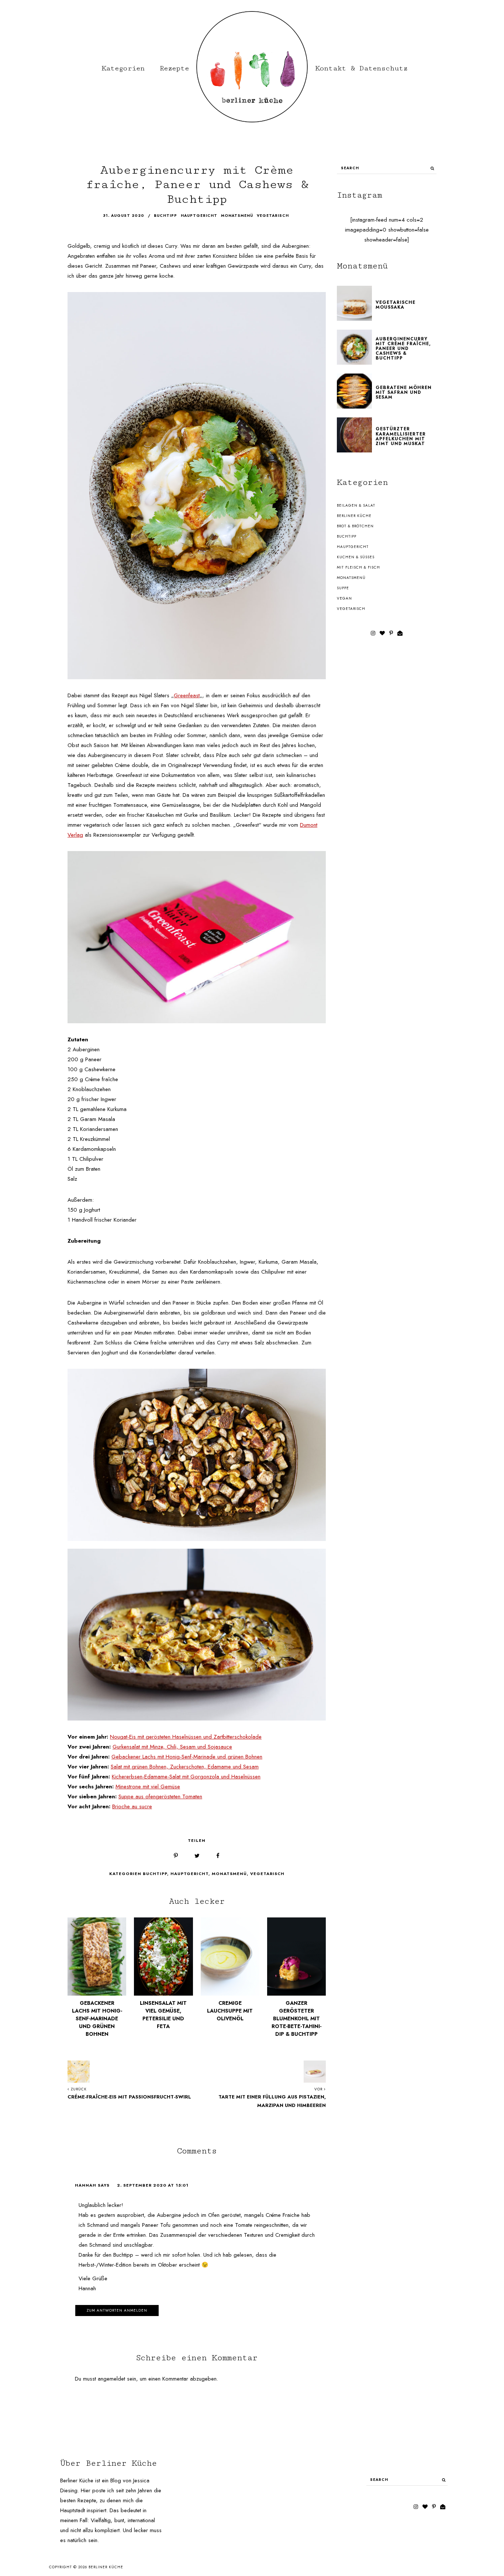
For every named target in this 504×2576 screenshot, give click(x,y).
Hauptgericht (189, 1874)
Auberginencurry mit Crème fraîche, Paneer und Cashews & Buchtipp (403, 349)
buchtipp (165, 216)
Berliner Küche (354, 516)
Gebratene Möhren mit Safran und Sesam (404, 392)
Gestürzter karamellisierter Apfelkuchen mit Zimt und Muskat (401, 436)
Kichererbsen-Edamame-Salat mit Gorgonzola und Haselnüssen (186, 1777)
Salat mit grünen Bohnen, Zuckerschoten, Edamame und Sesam (185, 1767)
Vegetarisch (267, 1874)
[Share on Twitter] (197, 1856)
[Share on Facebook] (218, 1856)
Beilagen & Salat (356, 505)
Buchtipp (155, 1874)
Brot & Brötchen (355, 526)
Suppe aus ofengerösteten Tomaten (160, 1796)
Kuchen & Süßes (356, 557)
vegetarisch (273, 216)
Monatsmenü (229, 1874)
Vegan (344, 598)
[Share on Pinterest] (176, 1856)
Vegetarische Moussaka (396, 305)
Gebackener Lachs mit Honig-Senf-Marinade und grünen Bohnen (187, 1757)
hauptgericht (199, 216)
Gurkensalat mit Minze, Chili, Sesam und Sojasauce (172, 1747)
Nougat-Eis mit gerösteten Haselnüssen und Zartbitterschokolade (186, 1737)
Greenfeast (187, 695)
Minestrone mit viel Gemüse (148, 1787)
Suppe (343, 588)
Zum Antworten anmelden (117, 2310)
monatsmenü (237, 216)
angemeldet (111, 2379)
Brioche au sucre (132, 1806)
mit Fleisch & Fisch (358, 567)
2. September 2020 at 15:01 (153, 2185)
